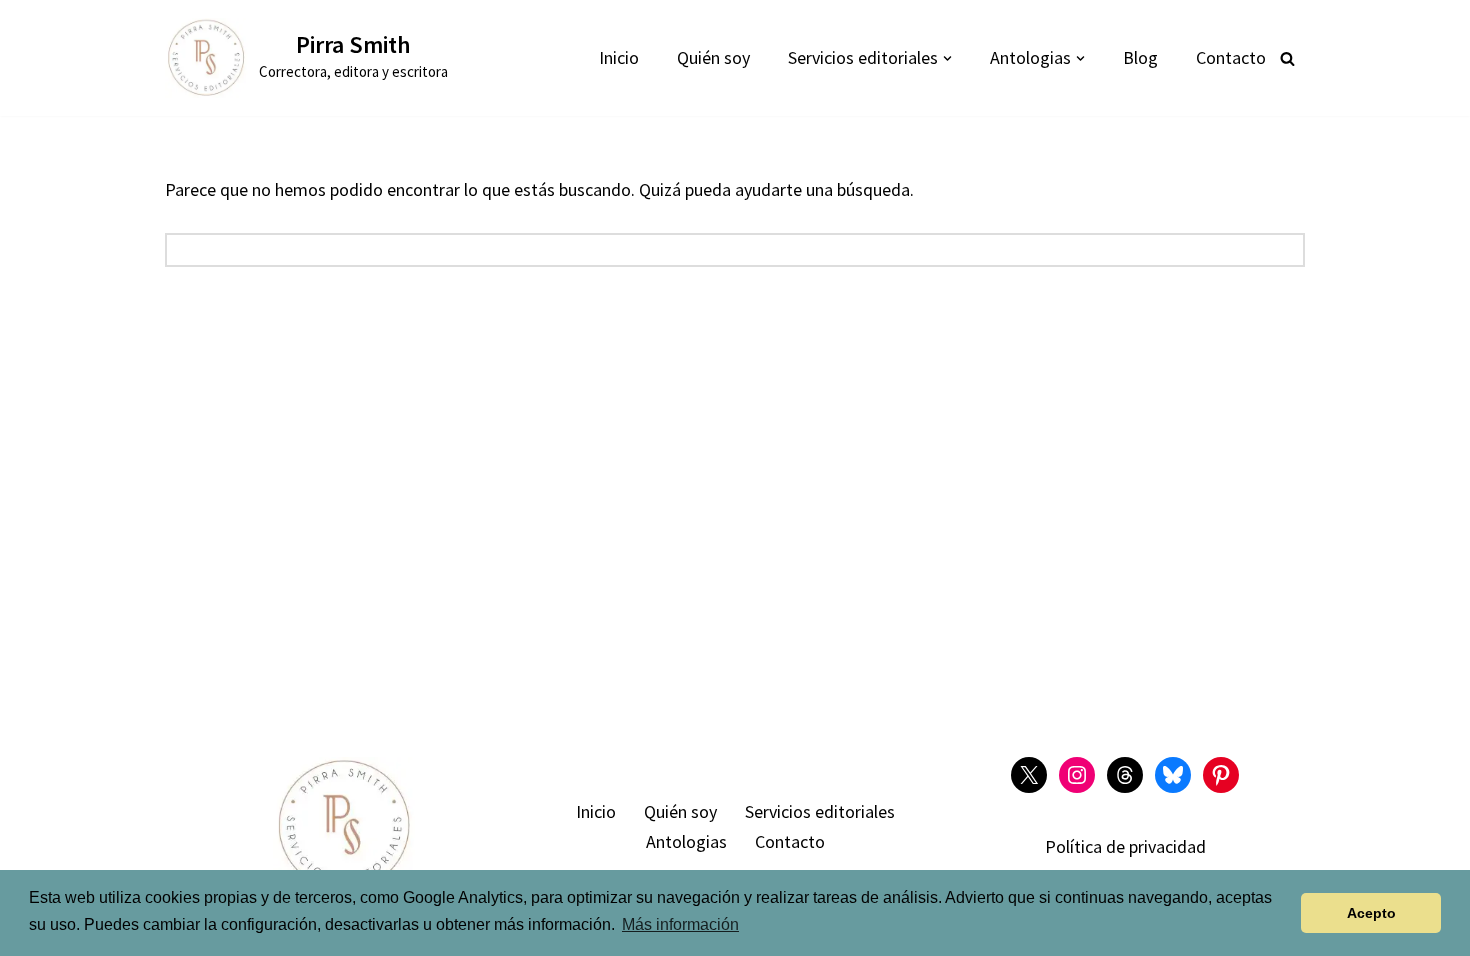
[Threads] (1125, 775)
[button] (947, 58)
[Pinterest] (1221, 775)
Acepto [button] (1371, 913)
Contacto (1231, 57)
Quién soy (713, 57)
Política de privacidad (1125, 846)
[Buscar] (1287, 58)
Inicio (619, 57)
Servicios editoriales (820, 811)
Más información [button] (680, 924)
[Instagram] (1077, 775)
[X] (1029, 775)
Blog (1140, 57)
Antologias (686, 841)
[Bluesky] (1173, 775)
